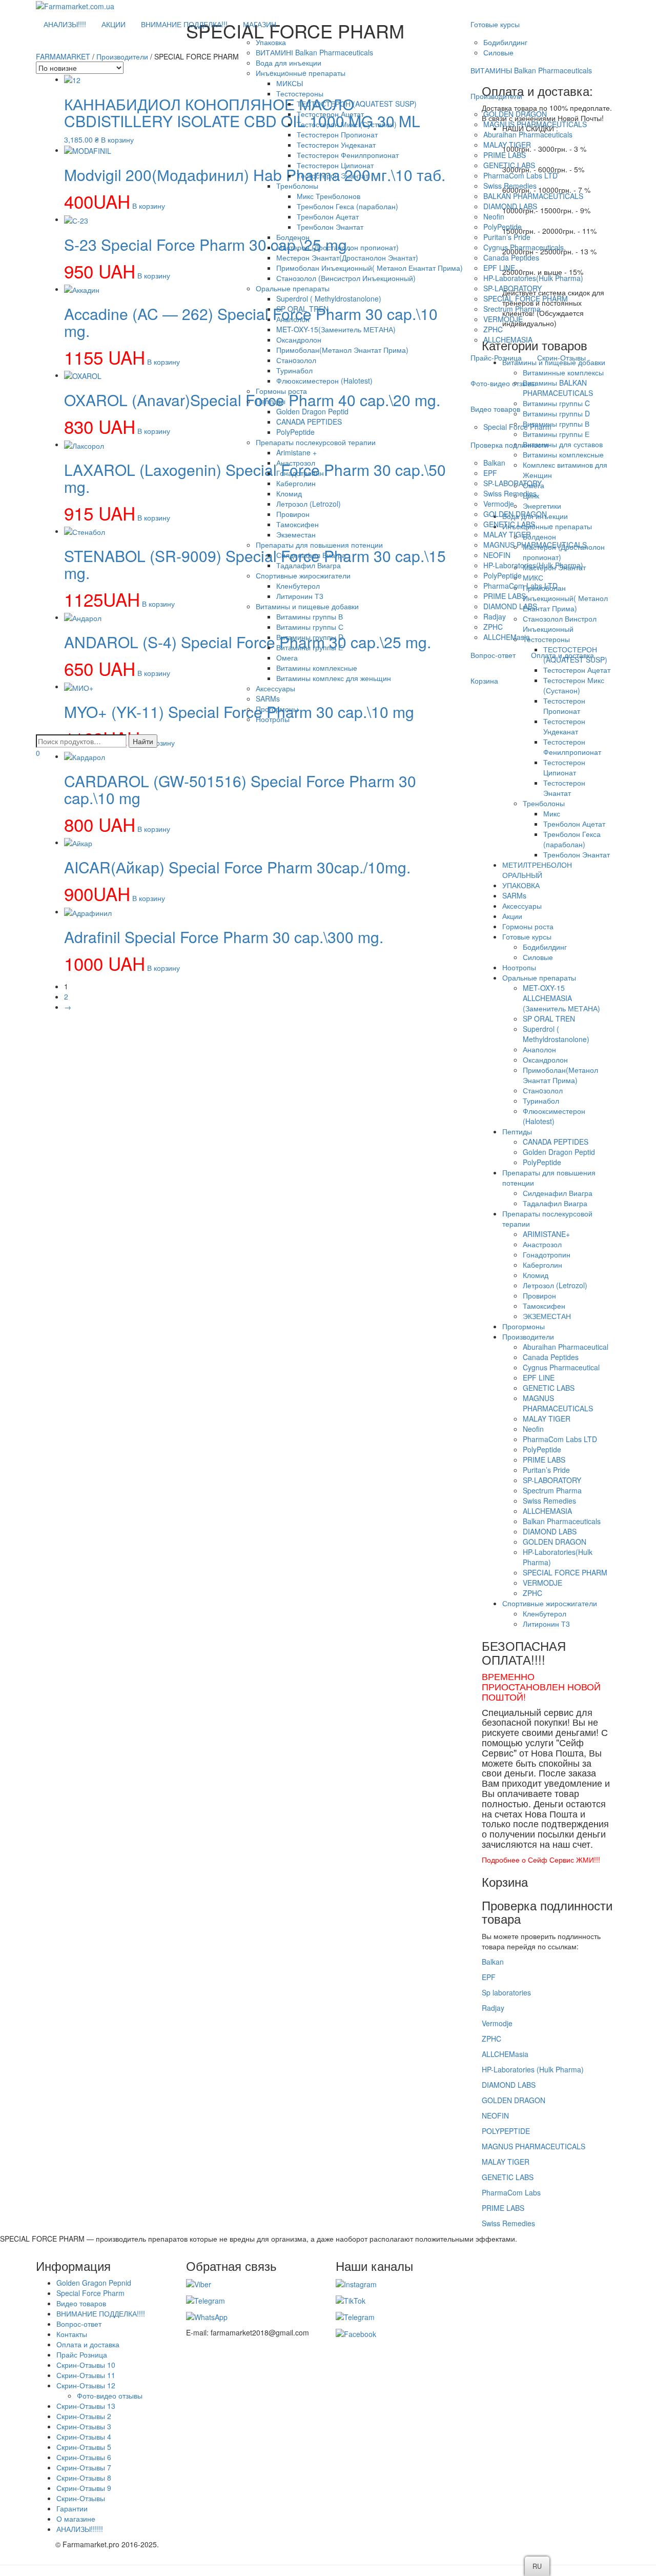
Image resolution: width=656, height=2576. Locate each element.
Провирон (293, 514)
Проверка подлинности (509, 445)
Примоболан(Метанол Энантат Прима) (342, 350)
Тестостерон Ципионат (335, 165)
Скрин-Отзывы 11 (86, 2375)
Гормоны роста (281, 391)
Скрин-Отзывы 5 (84, 2447)
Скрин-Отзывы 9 (84, 2488)
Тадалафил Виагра (309, 565)
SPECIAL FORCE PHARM (526, 298)
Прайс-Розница (496, 357)
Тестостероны (300, 93)
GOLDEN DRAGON (515, 114)
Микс (552, 813)
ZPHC (493, 329)
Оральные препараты (293, 288)
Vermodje (499, 504)
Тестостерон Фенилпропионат (348, 155)
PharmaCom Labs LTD (520, 175)
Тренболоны (297, 186)
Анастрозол (296, 463)
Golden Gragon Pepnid (94, 2283)
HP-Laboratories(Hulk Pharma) (533, 278)
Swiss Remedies (510, 186)
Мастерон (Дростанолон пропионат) (337, 247)
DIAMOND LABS (510, 206)
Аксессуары (275, 688)
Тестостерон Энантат (333, 175)
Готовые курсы (495, 24)
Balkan (494, 463)
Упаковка (271, 42)
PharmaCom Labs (511, 2192)
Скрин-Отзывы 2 (84, 2416)
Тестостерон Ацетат (330, 114)
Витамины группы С (310, 627)
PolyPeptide (295, 432)
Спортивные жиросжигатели (303, 575)
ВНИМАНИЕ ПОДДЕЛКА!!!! (101, 2313)
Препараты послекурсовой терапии (316, 442)
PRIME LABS (505, 155)
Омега (287, 657)
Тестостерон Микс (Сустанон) (347, 124)
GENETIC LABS (509, 165)
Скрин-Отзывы (561, 357)
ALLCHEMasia (507, 637)
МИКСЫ (290, 83)
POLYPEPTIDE (506, 2131)
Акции (512, 916)
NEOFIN (497, 555)
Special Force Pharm (517, 427)
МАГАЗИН (260, 24)
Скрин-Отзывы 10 (86, 2365)
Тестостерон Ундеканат (336, 145)
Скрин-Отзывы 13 (86, 2406)
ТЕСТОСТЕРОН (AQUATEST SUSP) (357, 104)
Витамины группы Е (310, 647)
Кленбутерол (298, 586)
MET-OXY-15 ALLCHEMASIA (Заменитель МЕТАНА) (561, 998)
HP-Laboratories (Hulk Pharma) (533, 2069)
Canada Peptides (511, 257)
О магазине (76, 2519)
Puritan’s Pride (507, 237)
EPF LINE (499, 268)
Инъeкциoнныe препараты (301, 73)
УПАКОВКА (521, 885)
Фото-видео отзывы (503, 383)
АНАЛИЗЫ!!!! (65, 24)
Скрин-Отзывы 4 (84, 2437)
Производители (496, 96)
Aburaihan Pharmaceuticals (528, 134)
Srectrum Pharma (512, 309)
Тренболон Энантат (330, 227)
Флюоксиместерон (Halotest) (324, 381)
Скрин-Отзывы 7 (84, 2467)
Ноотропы (273, 719)
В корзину (154, 829)
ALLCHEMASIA (508, 340)
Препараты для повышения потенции (319, 545)
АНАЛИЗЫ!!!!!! (80, 2529)
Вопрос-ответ (493, 655)
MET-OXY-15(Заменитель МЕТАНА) (336, 329)
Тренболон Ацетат (328, 216)
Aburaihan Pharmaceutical (566, 1347)
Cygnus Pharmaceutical (561, 1367)
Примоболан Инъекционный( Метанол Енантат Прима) (370, 268)
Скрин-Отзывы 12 (86, 2385)
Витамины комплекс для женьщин (334, 678)
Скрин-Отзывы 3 (84, 2426)
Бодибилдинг (505, 42)
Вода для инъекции (289, 63)
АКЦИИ (114, 24)
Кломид (289, 493)
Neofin (494, 216)
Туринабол (294, 370)
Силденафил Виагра (311, 555)
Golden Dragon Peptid (312, 411)
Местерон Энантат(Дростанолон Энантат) (347, 257)
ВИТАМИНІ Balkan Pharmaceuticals (314, 52)
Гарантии (72, 2508)
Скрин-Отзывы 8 (84, 2478)
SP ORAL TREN (302, 309)
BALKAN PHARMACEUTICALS (533, 196)
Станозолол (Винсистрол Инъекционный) (346, 278)
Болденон (293, 237)
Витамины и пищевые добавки (307, 606)
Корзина (484, 681)
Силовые (498, 52)
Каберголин (296, 483)
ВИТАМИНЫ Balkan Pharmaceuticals (531, 70)
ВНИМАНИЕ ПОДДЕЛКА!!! (184, 24)
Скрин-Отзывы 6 (84, 2457)
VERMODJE (503, 319)
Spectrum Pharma (552, 1490)
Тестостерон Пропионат (337, 134)
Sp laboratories (506, 1992)
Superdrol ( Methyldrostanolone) (329, 298)
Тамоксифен (298, 524)
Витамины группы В (310, 616)
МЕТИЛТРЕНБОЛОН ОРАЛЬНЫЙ (537, 870)
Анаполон (293, 319)
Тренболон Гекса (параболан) (347, 206)
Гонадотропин (300, 473)
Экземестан (296, 534)
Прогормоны (277, 709)
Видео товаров (495, 409)
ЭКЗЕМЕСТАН (547, 1316)
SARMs (268, 698)
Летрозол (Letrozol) (309, 504)
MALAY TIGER (507, 145)
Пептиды (271, 401)
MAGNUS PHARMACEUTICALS (535, 124)
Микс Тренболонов (329, 196)
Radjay (493, 2008)
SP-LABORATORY (512, 288)
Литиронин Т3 (300, 596)
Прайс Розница (82, 2354)
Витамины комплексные (317, 668)
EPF (490, 473)
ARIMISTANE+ (546, 1234)
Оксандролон (299, 340)
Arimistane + (296, 452)
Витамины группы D (310, 637)
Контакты (72, 2334)
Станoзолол (296, 360)
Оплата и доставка (562, 655)
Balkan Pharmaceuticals (562, 1521)
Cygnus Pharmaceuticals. (525, 247)
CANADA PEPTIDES (309, 422)
